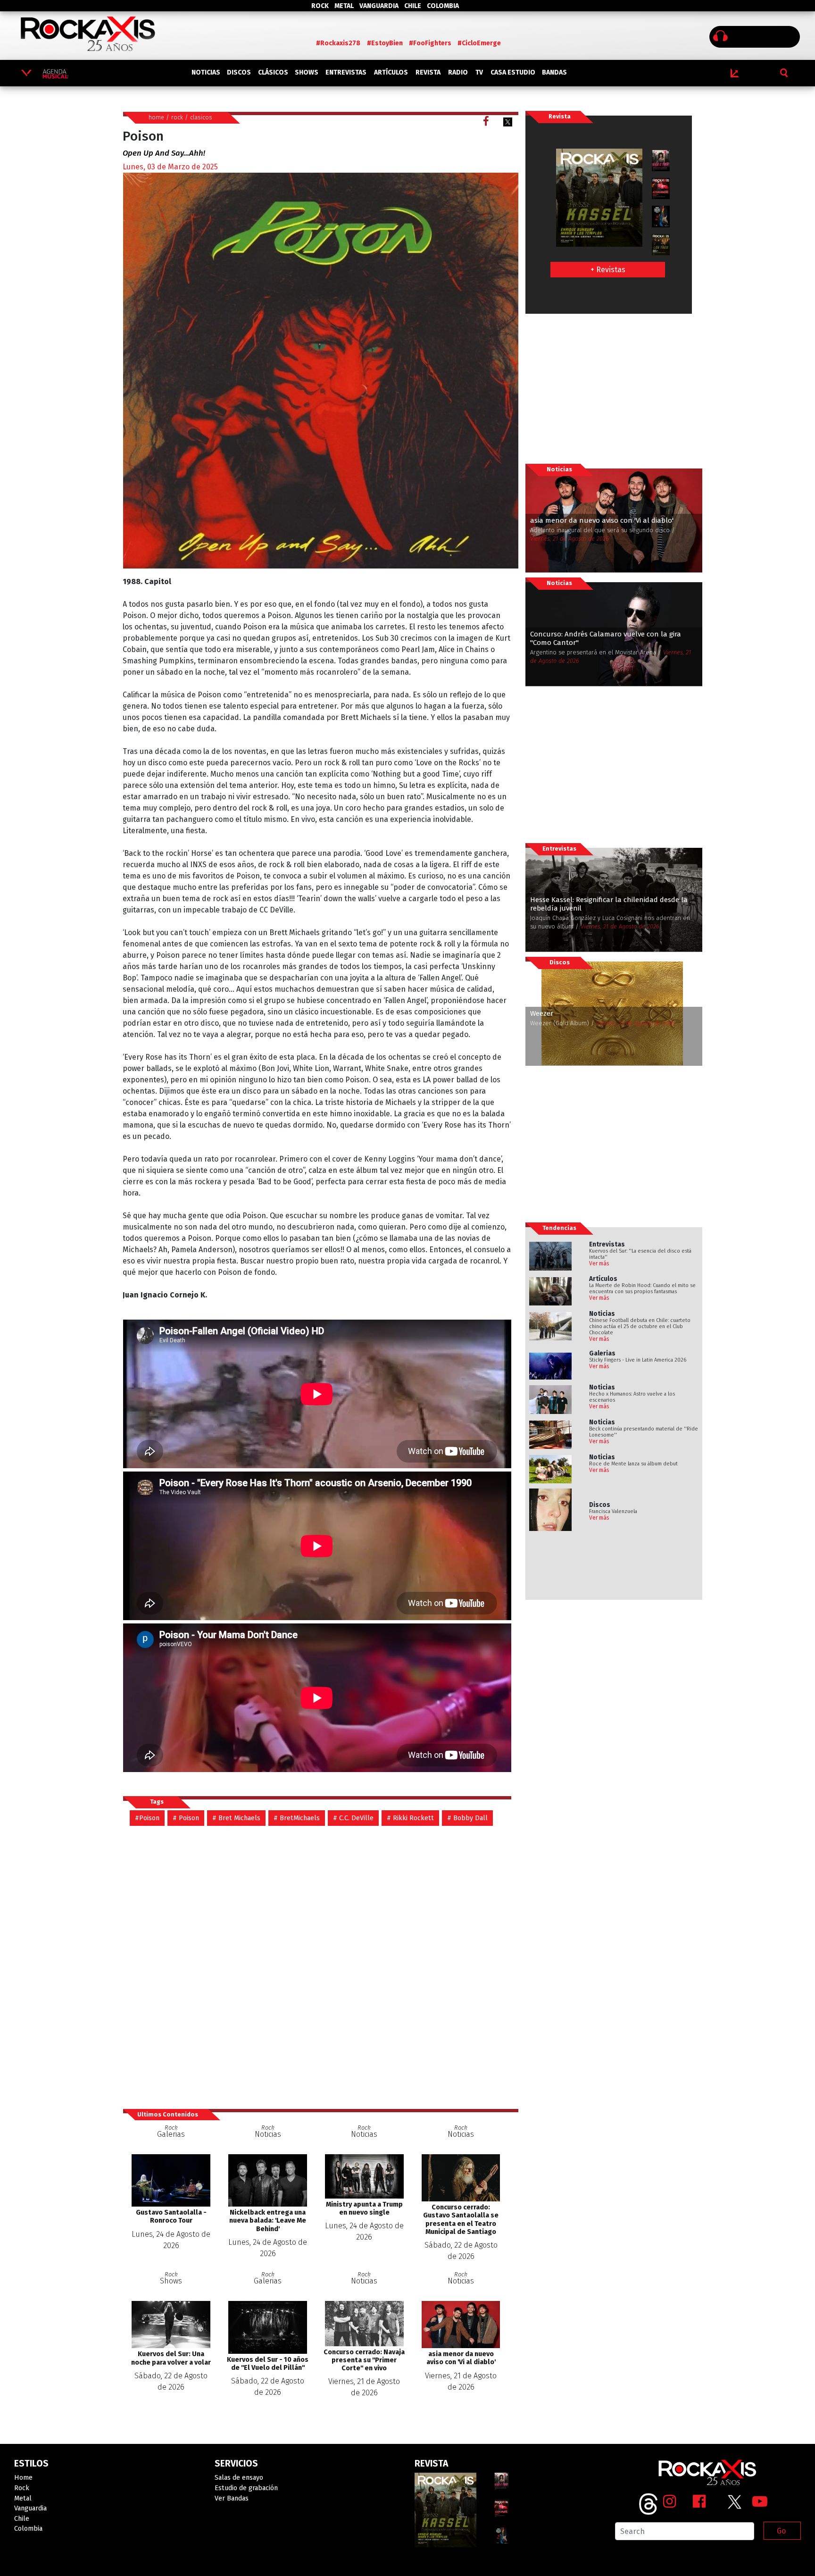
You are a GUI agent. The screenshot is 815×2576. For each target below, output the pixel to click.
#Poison (147, 1818)
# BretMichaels (297, 1818)
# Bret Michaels (236, 1818)
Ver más (599, 1263)
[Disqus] (320, 1967)
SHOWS (307, 72)
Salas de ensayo (239, 2478)
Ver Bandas (232, 2498)
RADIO (458, 72)
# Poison (186, 1818)
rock (177, 117)
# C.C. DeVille (353, 1818)
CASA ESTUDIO (513, 72)
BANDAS (554, 72)
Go (781, 2531)
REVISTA (428, 72)
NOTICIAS (206, 72)
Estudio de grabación (246, 2488)
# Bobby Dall (467, 1818)
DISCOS (239, 72)
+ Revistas (608, 270)
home (156, 117)
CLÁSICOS (273, 72)
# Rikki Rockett (410, 1818)
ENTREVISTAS (346, 72)
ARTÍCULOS (391, 72)
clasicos (201, 117)
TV (479, 72)
